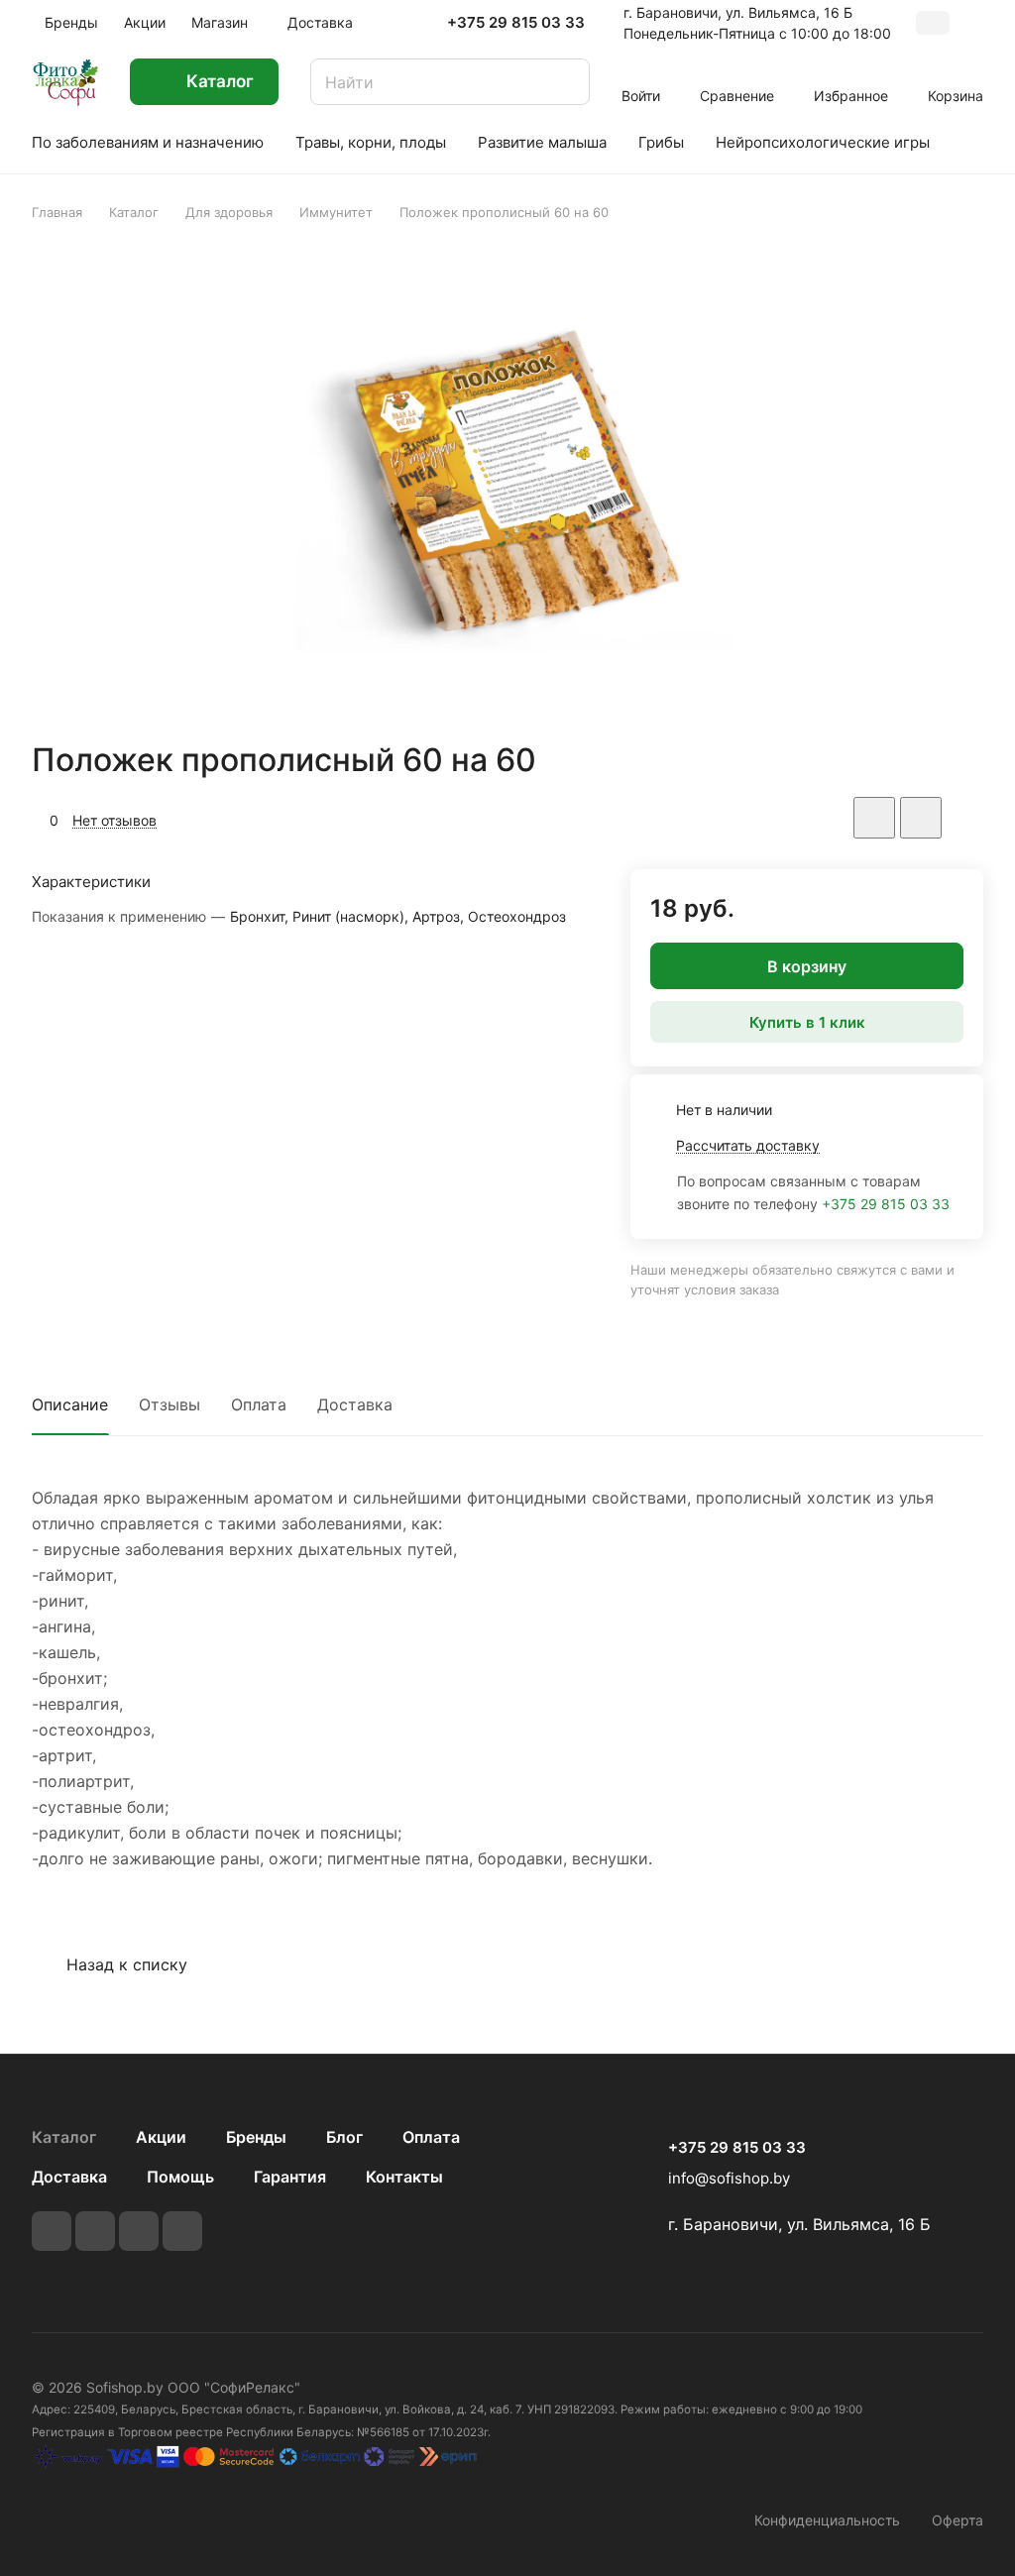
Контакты (404, 2177)
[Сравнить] (921, 818)
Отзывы (169, 1404)
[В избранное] (874, 818)
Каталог (64, 2137)
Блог (344, 2137)
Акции (161, 2137)
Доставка (355, 1404)
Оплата (259, 1404)
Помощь (180, 2177)
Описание (70, 1404)
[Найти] (565, 82)
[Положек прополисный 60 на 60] (507, 481)
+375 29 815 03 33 (516, 23)
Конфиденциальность (827, 2520)
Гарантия (290, 2177)
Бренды (256, 2137)
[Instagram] (139, 2231)
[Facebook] (95, 2231)
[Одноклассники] (182, 2231)
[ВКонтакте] (52, 2231)
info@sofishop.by (729, 2178)
